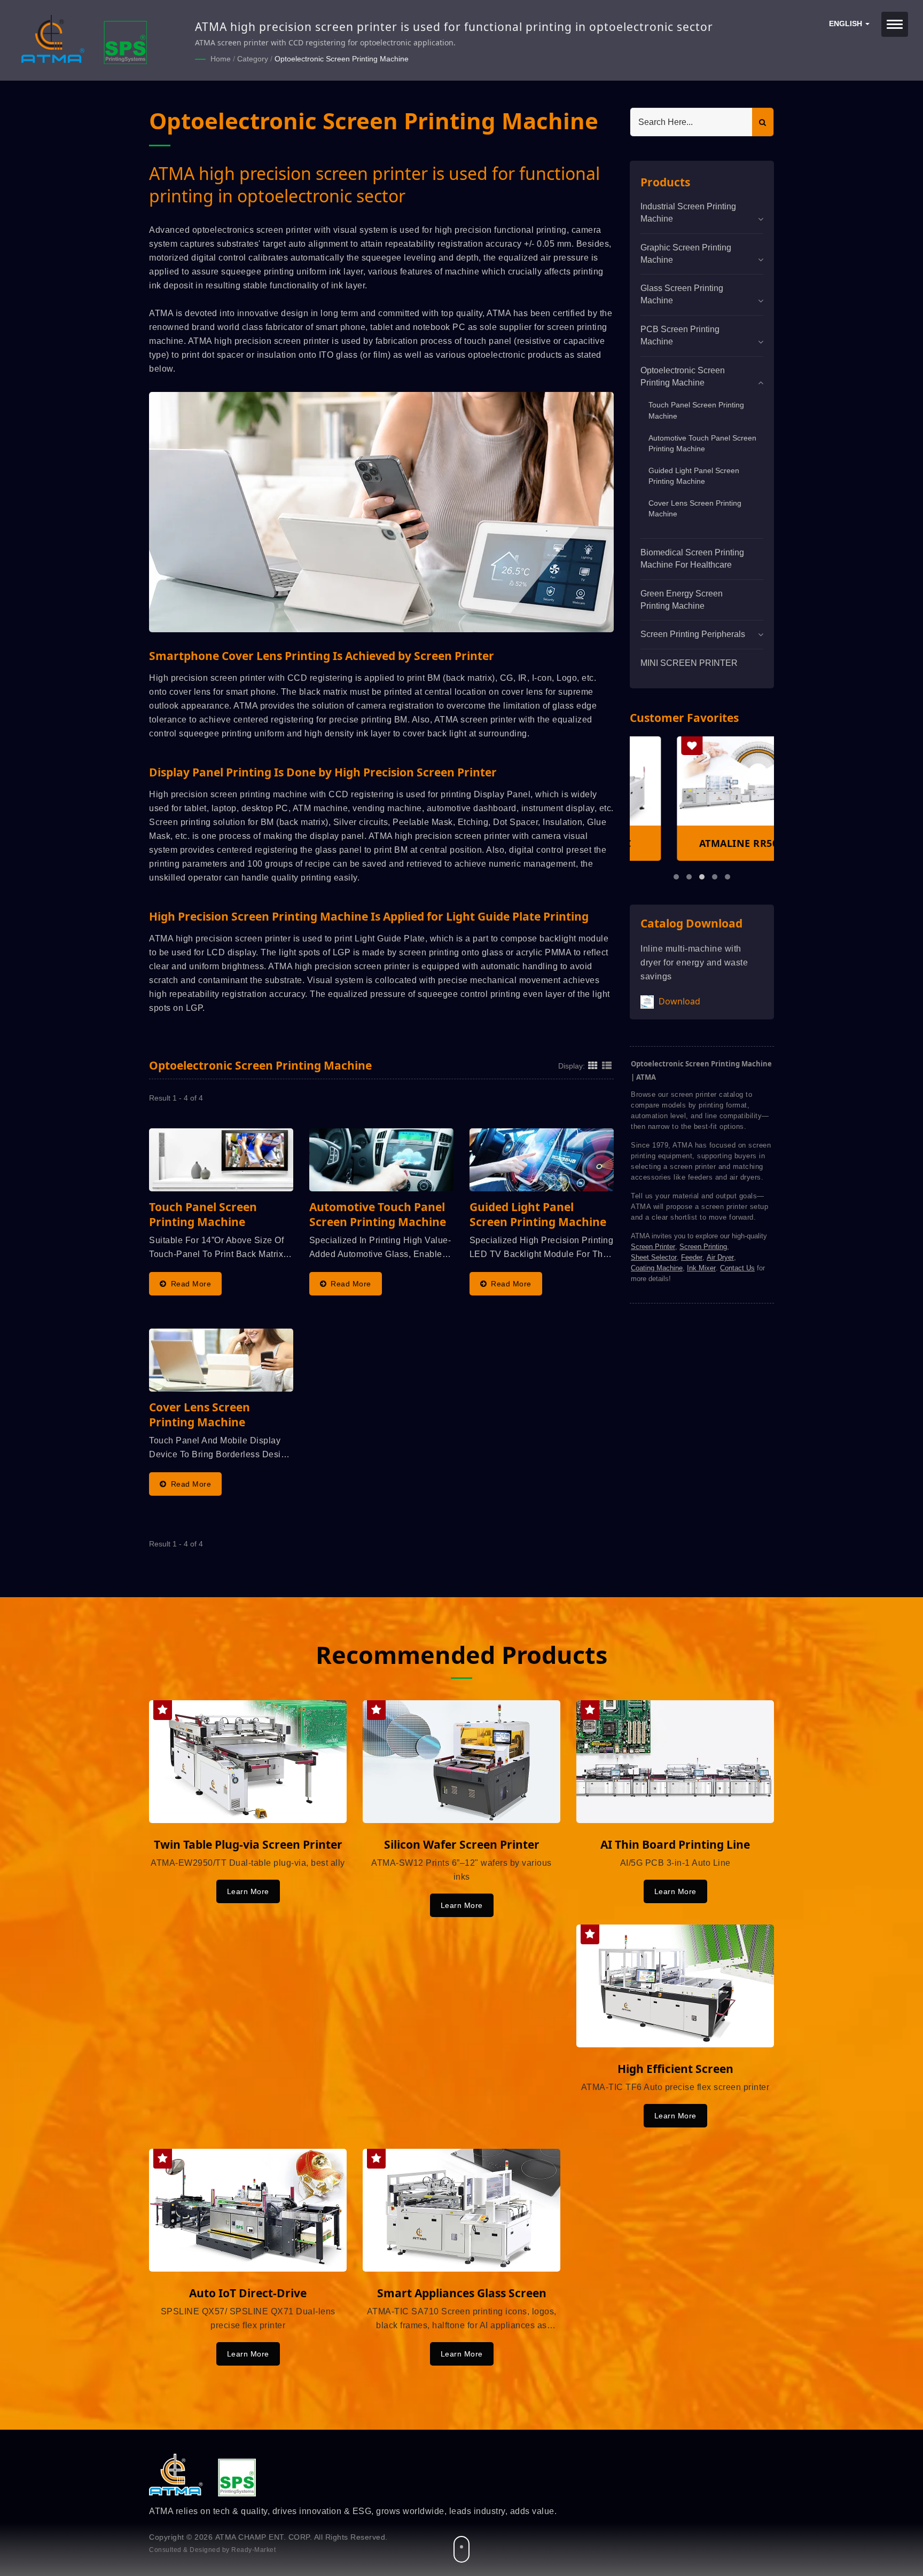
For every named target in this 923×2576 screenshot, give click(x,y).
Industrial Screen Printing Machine (688, 213)
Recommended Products (461, 1655)
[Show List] (607, 1065)
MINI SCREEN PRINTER (689, 663)
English (847, 24)
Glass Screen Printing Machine (682, 294)
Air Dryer (720, 1257)
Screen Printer (653, 1247)
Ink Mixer (701, 1268)
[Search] (763, 122)
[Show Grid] (593, 1065)
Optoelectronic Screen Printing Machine (342, 59)
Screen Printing (703, 1247)
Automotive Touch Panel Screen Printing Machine (702, 443)
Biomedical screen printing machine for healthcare (692, 559)
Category (253, 59)
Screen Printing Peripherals (693, 634)
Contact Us (737, 1268)
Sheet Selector (654, 1257)
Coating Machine (657, 1268)
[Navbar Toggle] (895, 24)
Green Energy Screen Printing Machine (682, 600)
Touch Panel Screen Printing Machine (696, 410)
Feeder (692, 1257)
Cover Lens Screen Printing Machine (695, 509)
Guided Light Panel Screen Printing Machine (694, 476)
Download (678, 1001)
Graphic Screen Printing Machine (686, 254)
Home (221, 59)
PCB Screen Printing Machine (680, 335)
